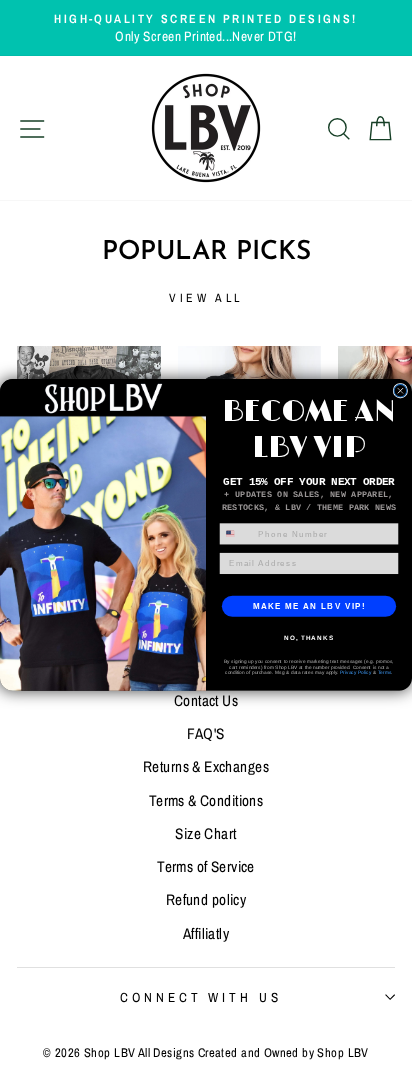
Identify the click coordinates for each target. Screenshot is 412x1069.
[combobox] (236, 533)
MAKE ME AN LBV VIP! (309, 605)
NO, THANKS (309, 637)
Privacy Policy (355, 671)
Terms (385, 671)
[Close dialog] (400, 390)
